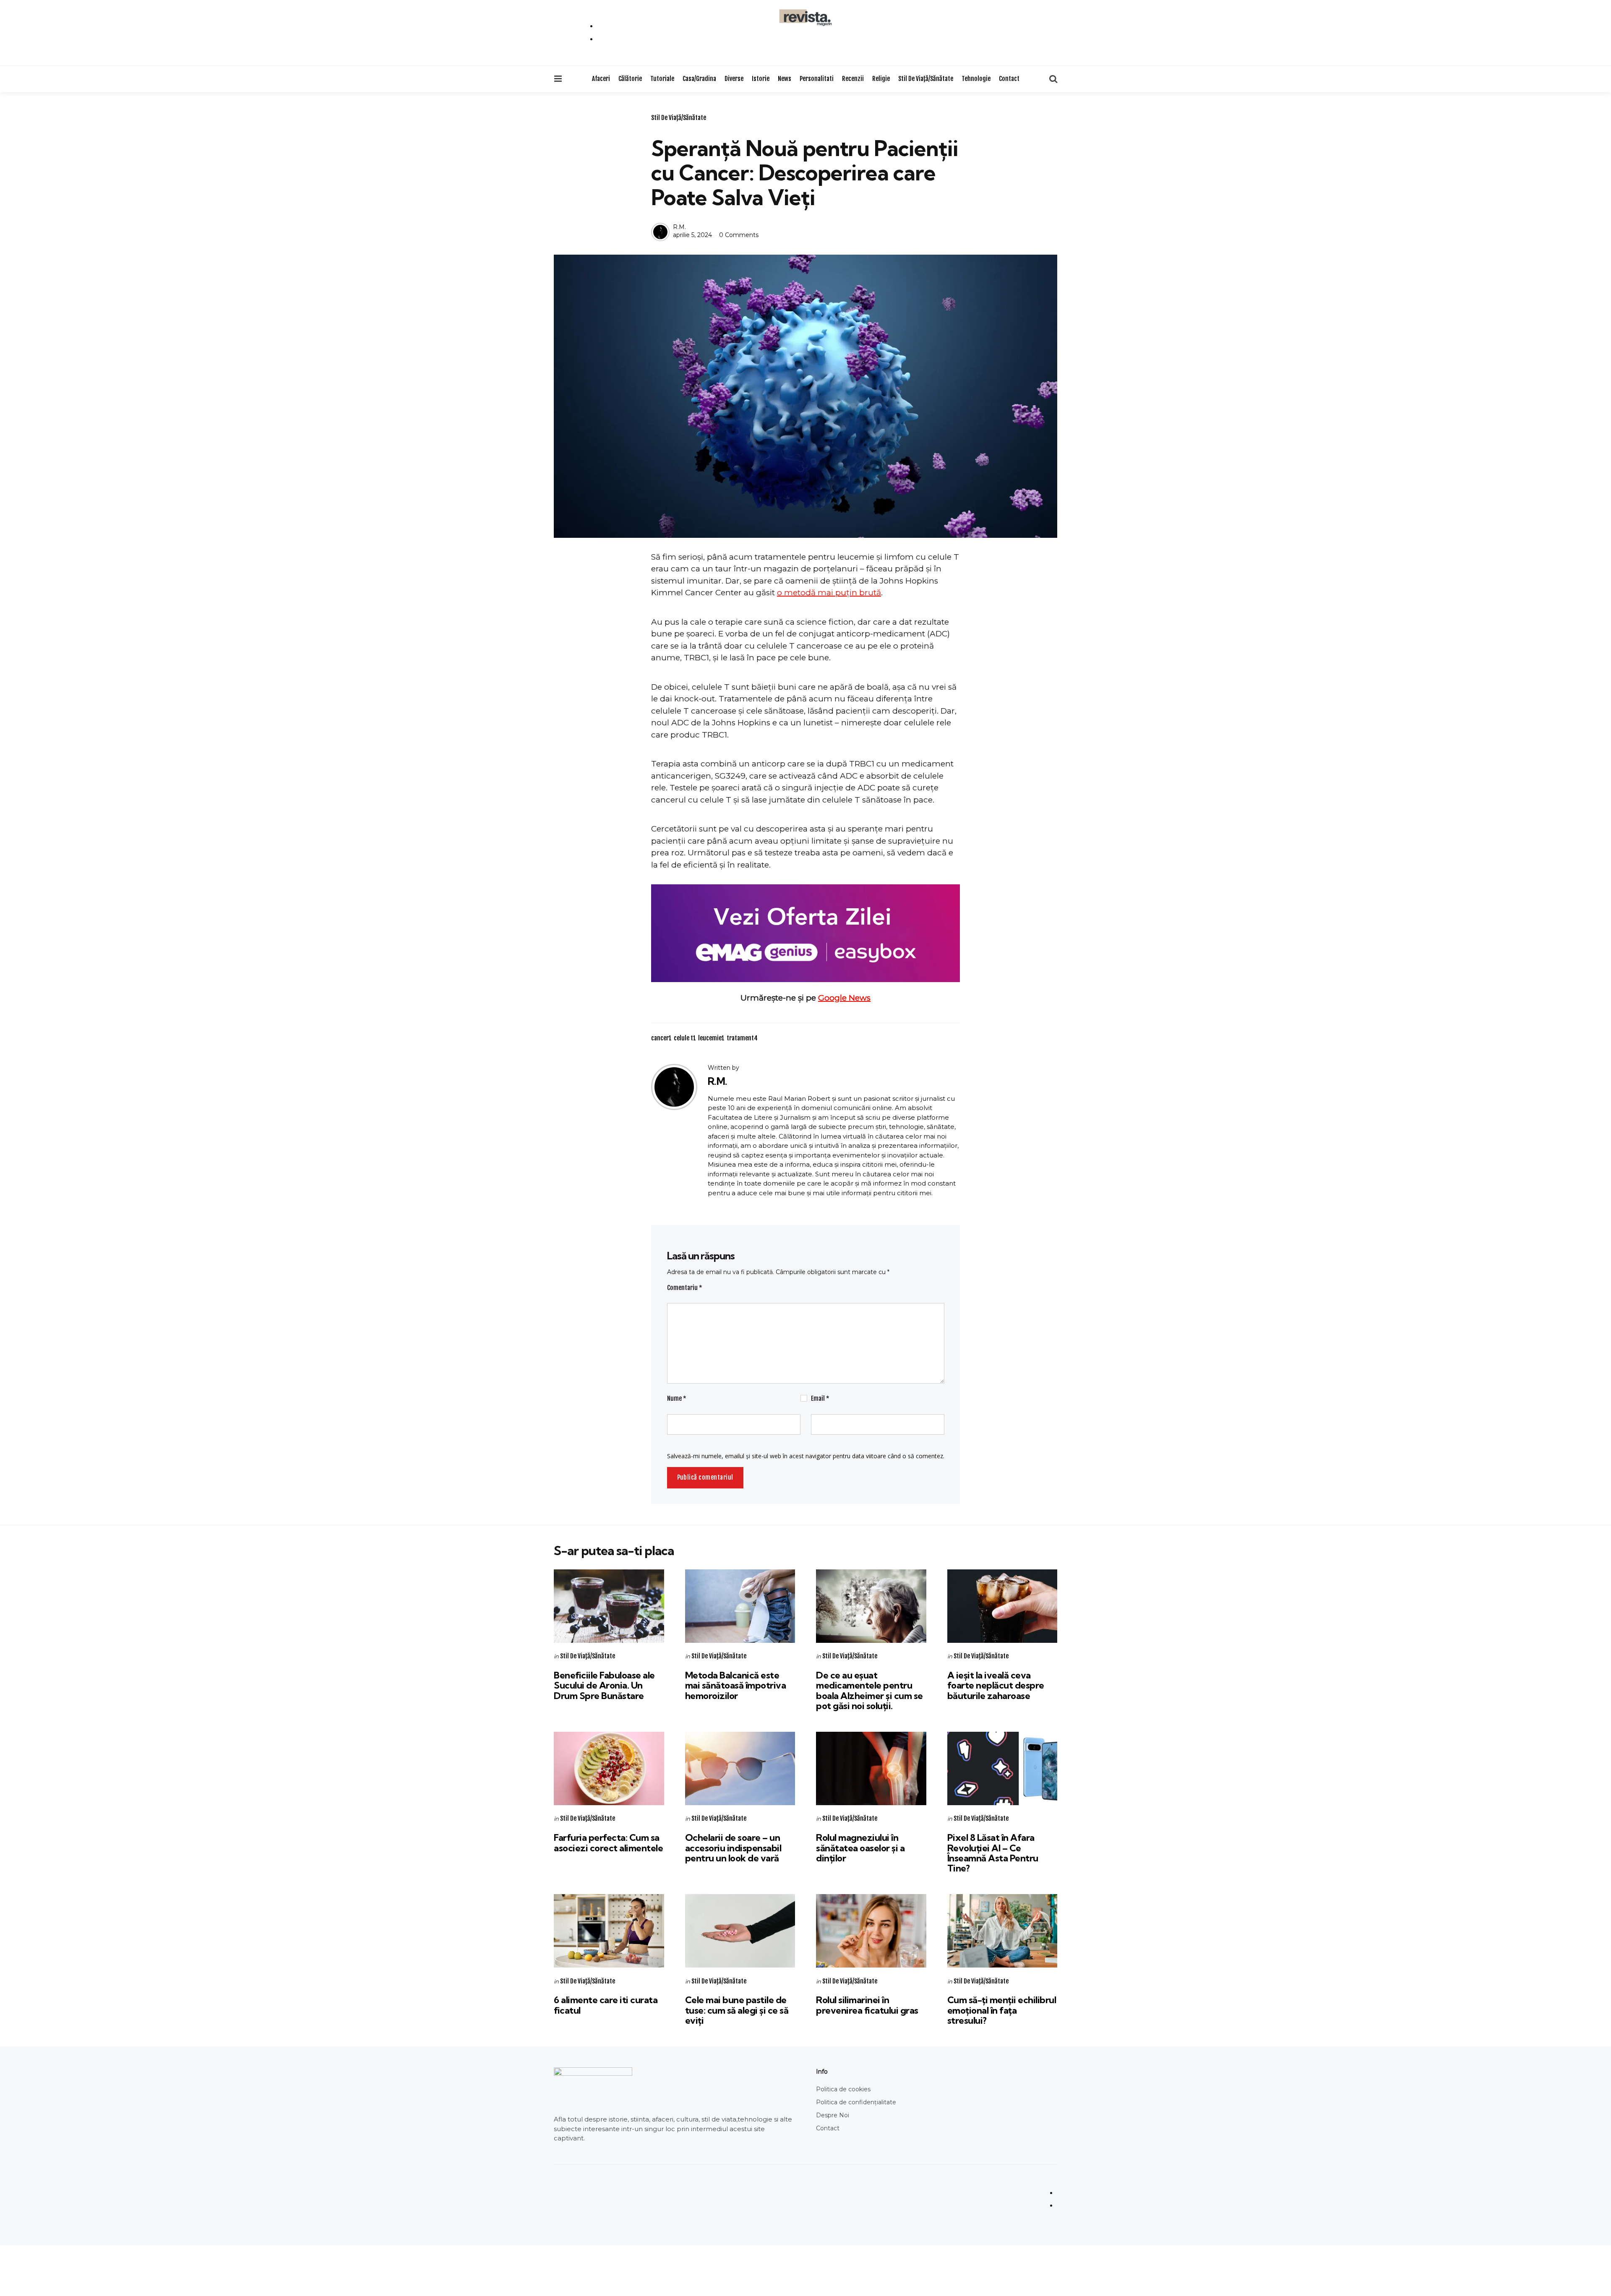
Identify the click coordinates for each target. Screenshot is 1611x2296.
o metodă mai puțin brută (829, 593)
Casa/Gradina (699, 79)
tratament (742, 1038)
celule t (685, 1038)
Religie (881, 79)
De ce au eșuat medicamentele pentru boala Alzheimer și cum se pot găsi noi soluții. (869, 1690)
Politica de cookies (843, 2089)
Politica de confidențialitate (856, 2102)
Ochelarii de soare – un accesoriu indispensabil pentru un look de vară (733, 1848)
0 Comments (739, 235)
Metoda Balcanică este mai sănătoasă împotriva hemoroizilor (736, 1685)
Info (822, 2072)
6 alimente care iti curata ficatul (606, 2005)
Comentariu (685, 1288)
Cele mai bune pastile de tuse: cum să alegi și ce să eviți (737, 2010)
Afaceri (601, 79)
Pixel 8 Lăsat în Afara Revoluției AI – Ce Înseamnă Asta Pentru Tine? (993, 1853)
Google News (844, 998)
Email (820, 1398)
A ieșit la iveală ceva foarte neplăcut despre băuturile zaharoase (996, 1685)
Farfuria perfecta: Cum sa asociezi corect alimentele (608, 1843)
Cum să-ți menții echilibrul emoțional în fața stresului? (1002, 2010)
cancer (661, 1038)
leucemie (711, 1038)
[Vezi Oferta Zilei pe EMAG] (805, 933)
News (785, 79)
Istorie (761, 79)
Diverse (734, 79)
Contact (1009, 79)
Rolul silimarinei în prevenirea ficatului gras (867, 2005)
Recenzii (853, 79)
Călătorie (630, 79)
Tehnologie (976, 79)
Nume (677, 1398)
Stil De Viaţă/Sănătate (926, 79)
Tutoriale (662, 79)
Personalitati (817, 79)
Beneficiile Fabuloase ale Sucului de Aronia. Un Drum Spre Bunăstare (604, 1685)
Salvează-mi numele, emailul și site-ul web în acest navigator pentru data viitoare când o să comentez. (806, 1456)
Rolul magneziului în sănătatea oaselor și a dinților (860, 1848)
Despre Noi (833, 2115)
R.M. (679, 227)
